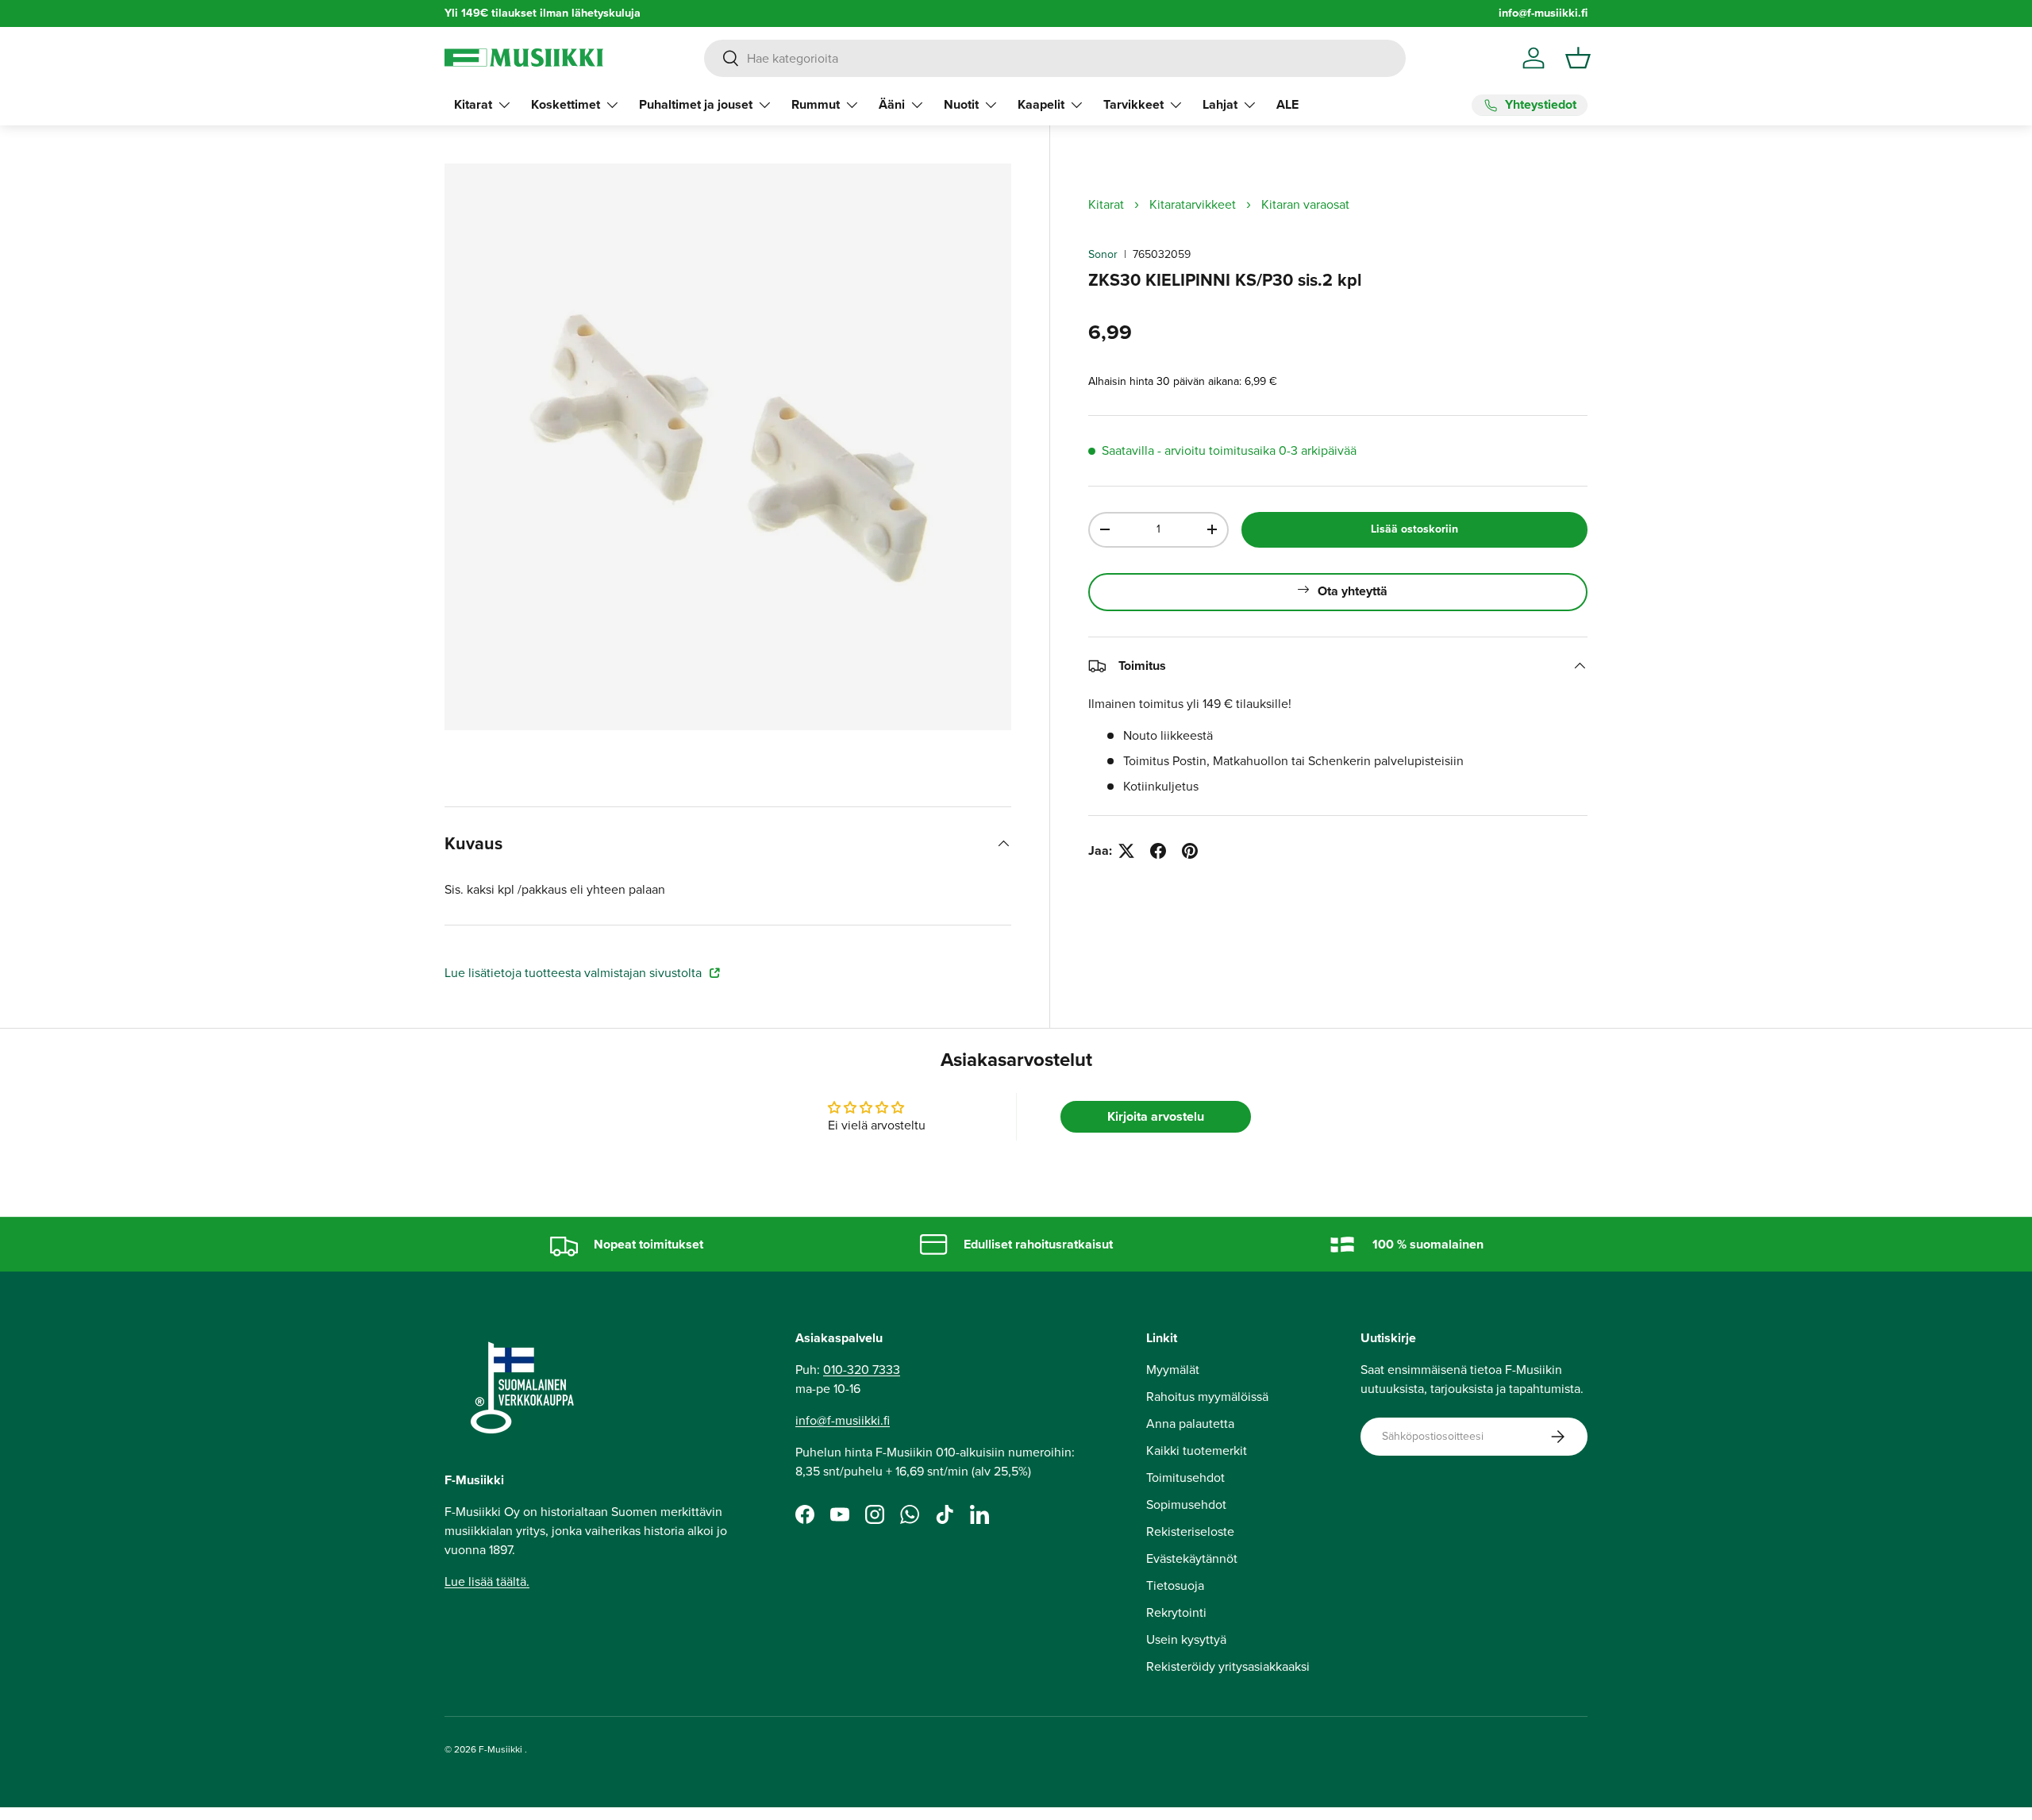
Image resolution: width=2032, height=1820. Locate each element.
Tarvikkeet (1133, 104)
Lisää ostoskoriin (1414, 529)
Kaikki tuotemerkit (1197, 1451)
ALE (1287, 104)
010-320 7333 (862, 1370)
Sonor (1103, 254)
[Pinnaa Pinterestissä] (1190, 851)
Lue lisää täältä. (487, 1581)
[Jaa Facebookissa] (1158, 851)
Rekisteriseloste (1190, 1531)
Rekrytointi (1176, 1612)
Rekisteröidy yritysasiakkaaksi (1228, 1666)
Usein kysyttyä (1186, 1639)
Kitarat (473, 104)
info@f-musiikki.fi (1543, 13)
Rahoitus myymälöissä (1207, 1397)
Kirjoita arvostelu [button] (1156, 1116)
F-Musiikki (500, 1749)
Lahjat (1220, 104)
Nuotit (961, 104)
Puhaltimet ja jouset (696, 104)
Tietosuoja (1175, 1585)
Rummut (816, 104)
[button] (1578, 58)
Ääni (892, 104)
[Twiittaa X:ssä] (1126, 851)
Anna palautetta (1190, 1424)
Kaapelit (1041, 104)
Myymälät (1173, 1370)
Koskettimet (566, 104)
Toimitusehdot (1185, 1478)
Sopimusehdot (1186, 1504)
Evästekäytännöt (1192, 1558)
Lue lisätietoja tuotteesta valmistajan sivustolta (575, 973)
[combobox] (1054, 58)
